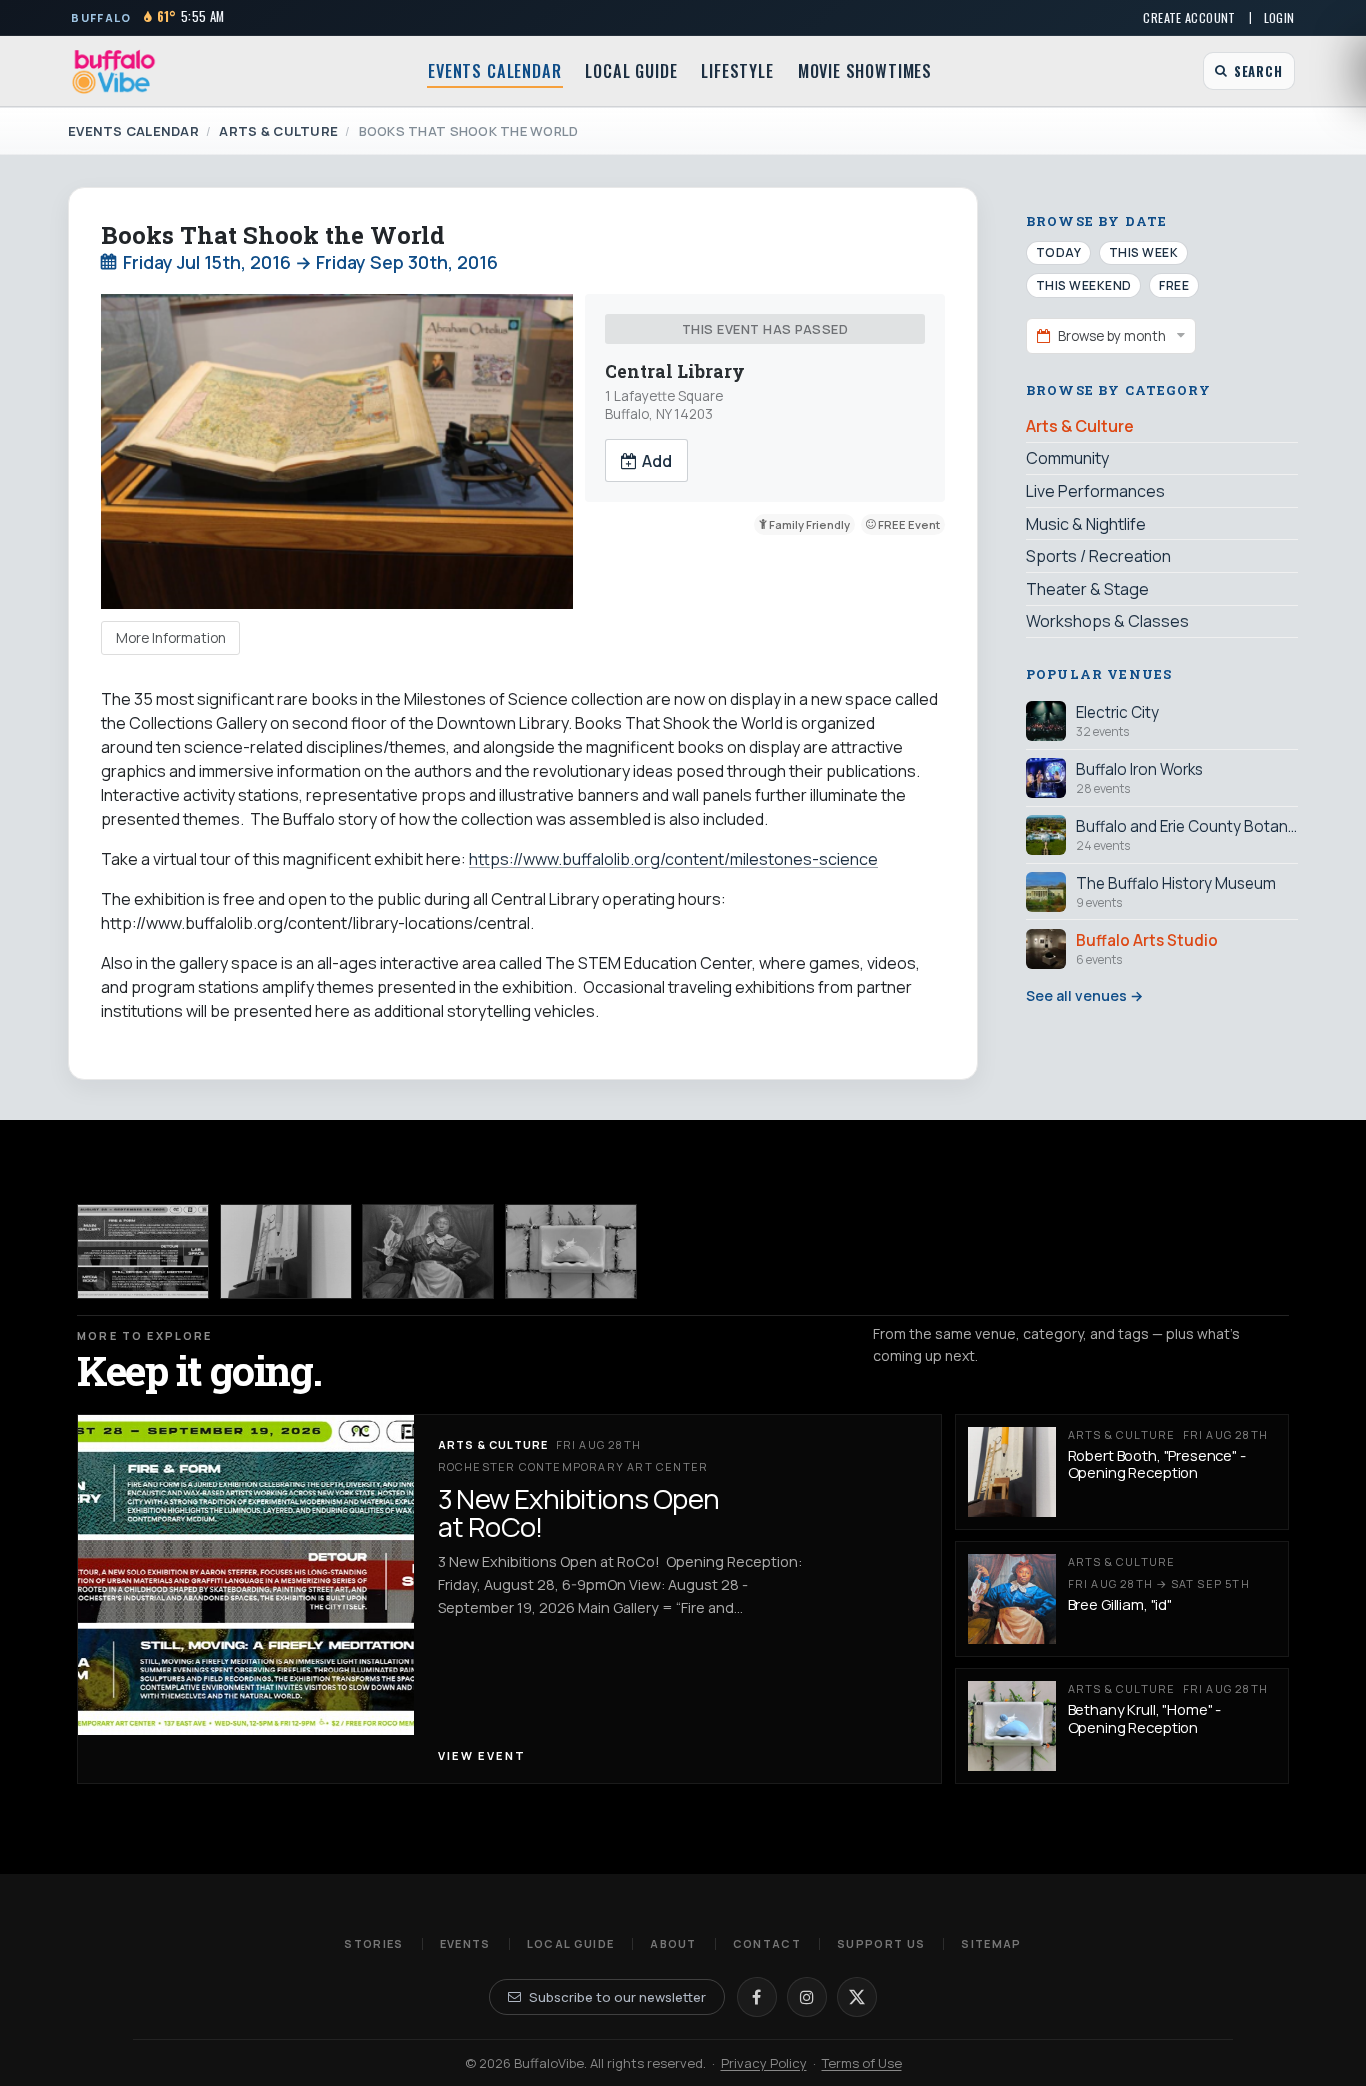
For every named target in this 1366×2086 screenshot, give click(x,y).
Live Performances (1095, 491)
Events (465, 1943)
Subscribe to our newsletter (617, 1997)
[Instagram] (807, 1997)
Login (1279, 17)
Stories (373, 1943)
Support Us (881, 1943)
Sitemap (991, 1943)
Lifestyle (737, 71)
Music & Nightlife (1086, 523)
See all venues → (1084, 995)
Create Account (1189, 17)
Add (657, 461)
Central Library (675, 371)
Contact (767, 1943)
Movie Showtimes (865, 71)
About (673, 1943)
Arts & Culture (278, 131)
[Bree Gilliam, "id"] (428, 1251)
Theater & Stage (1087, 588)
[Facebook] (757, 1997)
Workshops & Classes (1107, 621)
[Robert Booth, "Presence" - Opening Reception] (286, 1251)
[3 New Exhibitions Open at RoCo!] (143, 1251)
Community (1067, 458)
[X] (857, 1997)
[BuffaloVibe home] (114, 71)
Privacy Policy (764, 2063)
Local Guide (631, 71)
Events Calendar (494, 71)
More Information (171, 638)
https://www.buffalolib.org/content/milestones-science (673, 859)
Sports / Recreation (1098, 556)
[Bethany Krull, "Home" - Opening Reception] (571, 1251)
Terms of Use (862, 2063)
